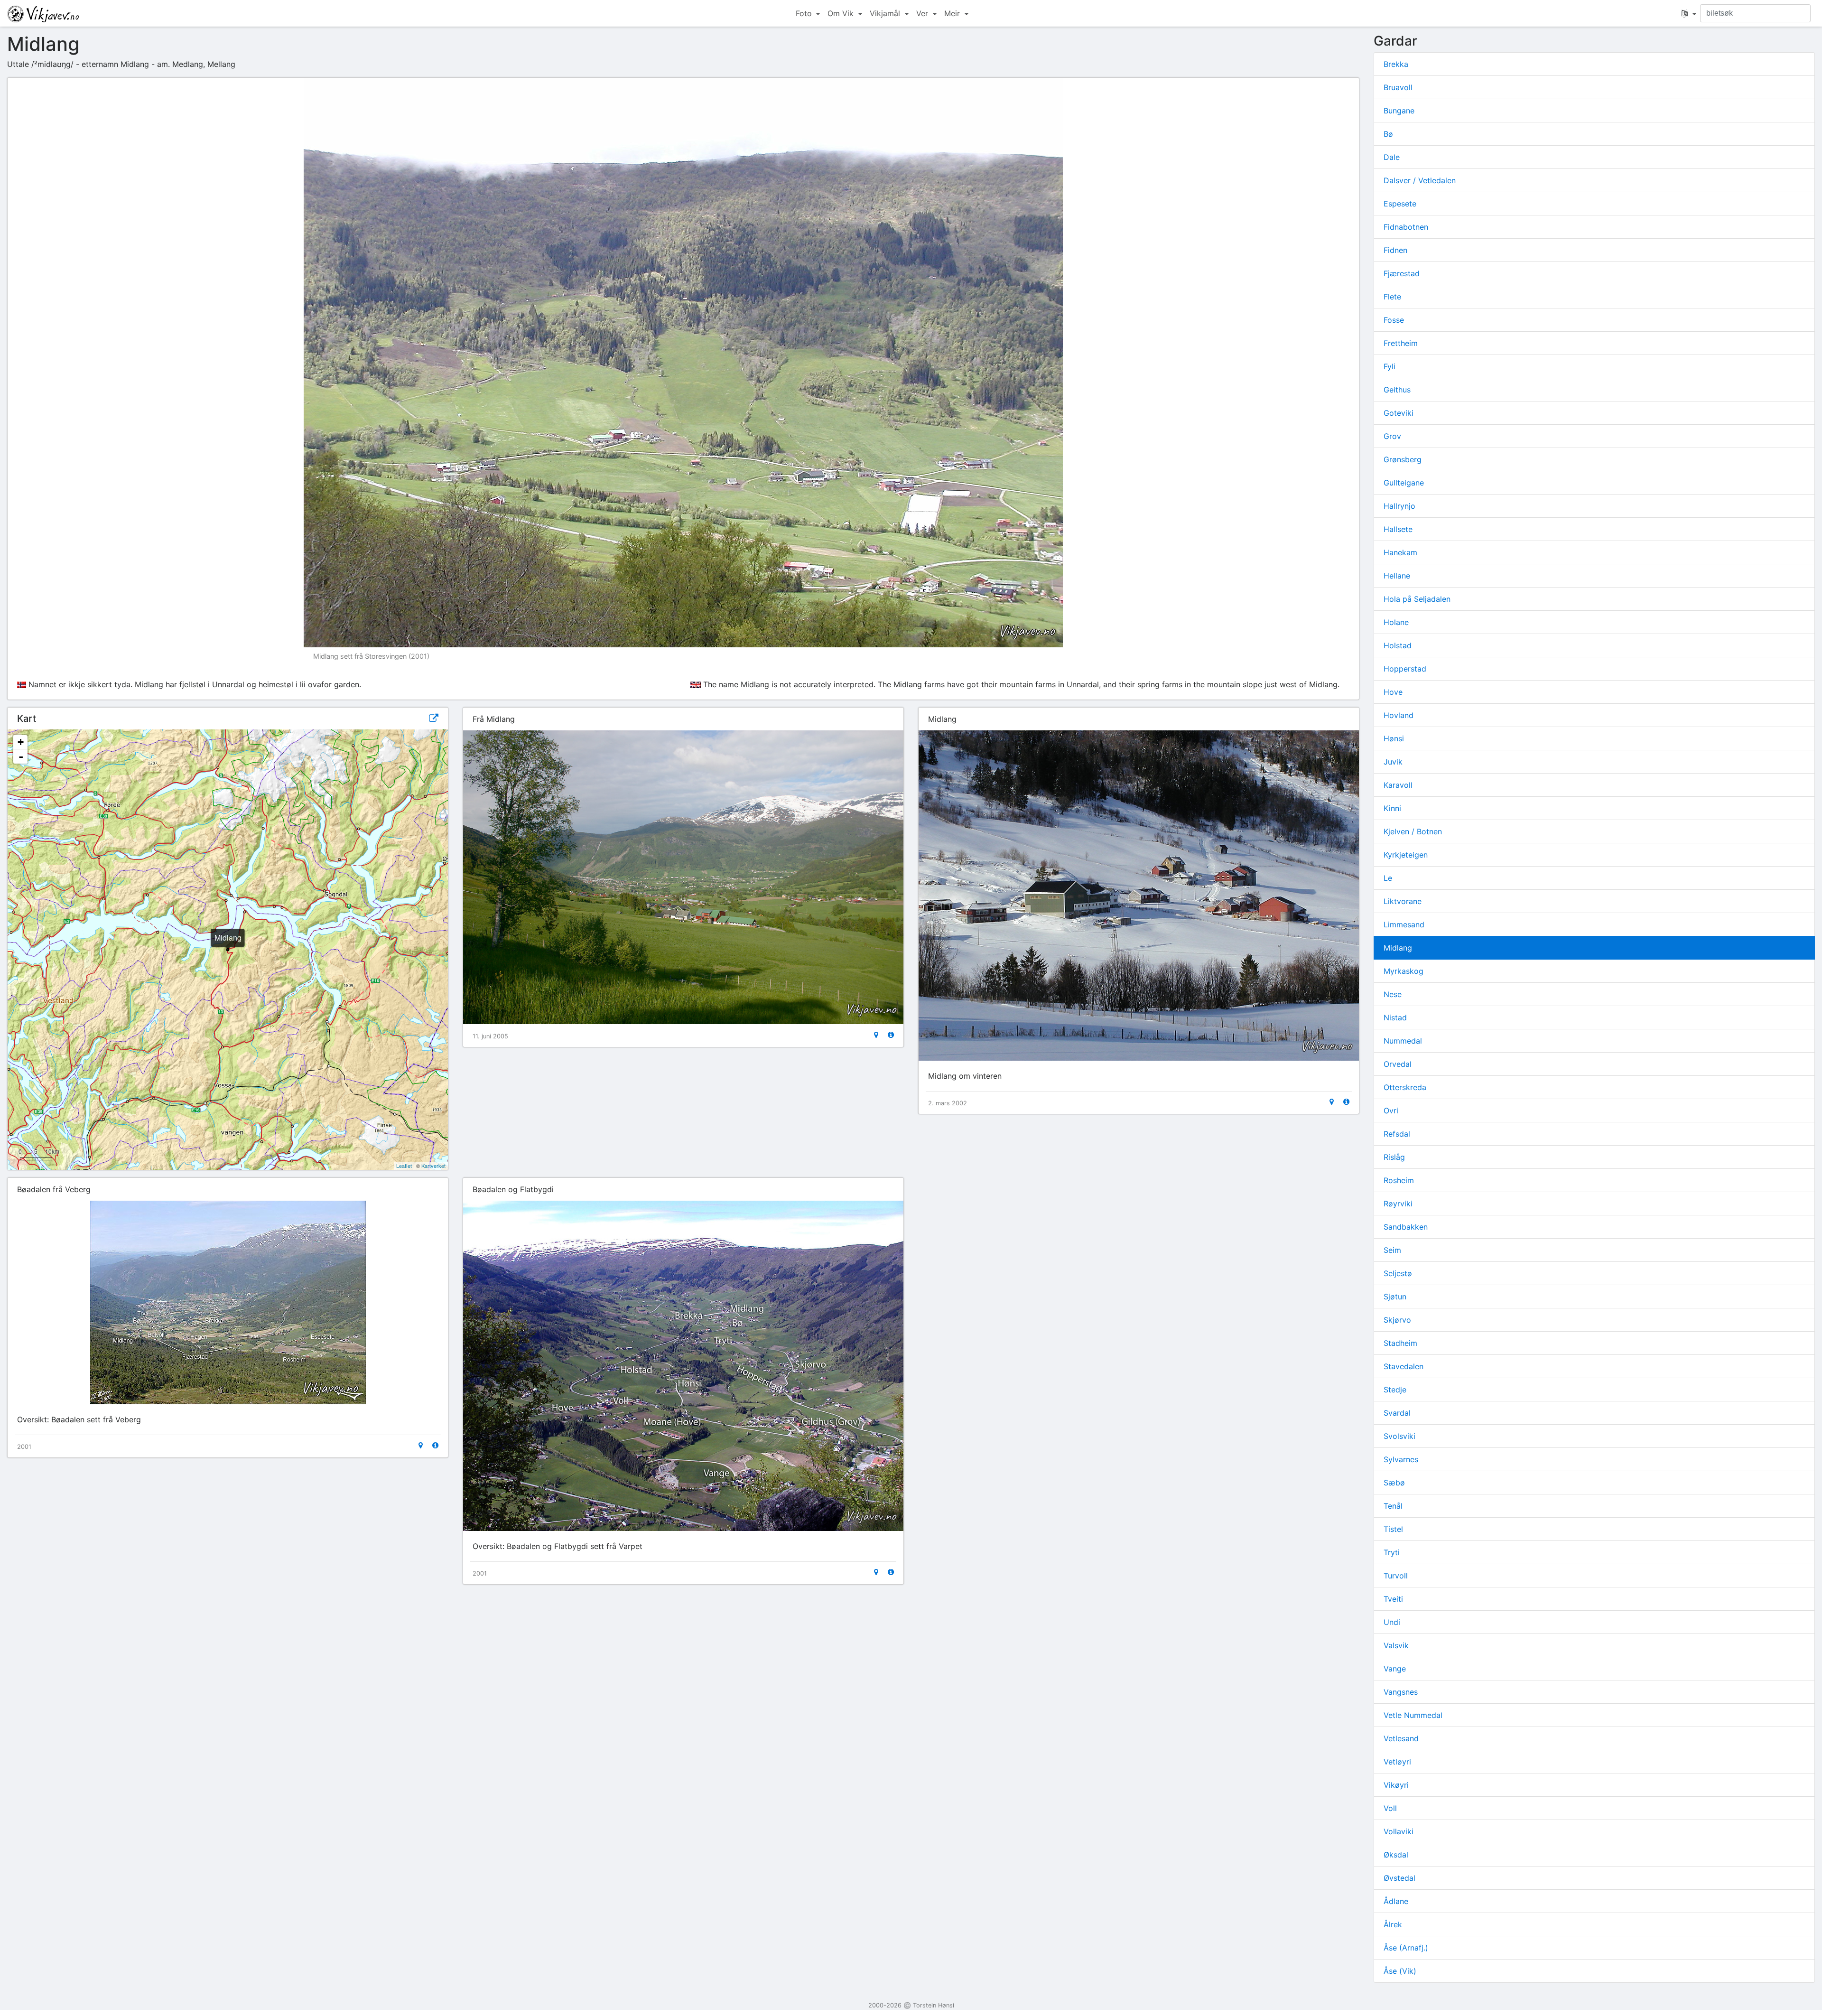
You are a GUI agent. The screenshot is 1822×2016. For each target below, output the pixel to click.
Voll (1390, 1808)
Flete (1392, 297)
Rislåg (1394, 1157)
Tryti (1392, 1552)
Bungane (1399, 111)
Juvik (1393, 762)
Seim (1392, 1250)
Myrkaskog (1404, 971)
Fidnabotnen (1406, 227)
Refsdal (1397, 1134)
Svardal (1397, 1413)
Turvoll (1396, 1576)
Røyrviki (1398, 1204)
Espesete (1400, 204)
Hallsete (1398, 529)
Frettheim (1401, 343)
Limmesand (1404, 924)
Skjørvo (1397, 1320)
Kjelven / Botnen (1413, 831)
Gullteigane (1404, 483)
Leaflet (404, 1166)
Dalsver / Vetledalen (1420, 180)
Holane (1396, 622)
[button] (1689, 13)
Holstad (1398, 645)
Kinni (1392, 808)
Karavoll (1398, 785)
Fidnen (1395, 250)
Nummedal (1403, 1041)
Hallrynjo (1399, 506)
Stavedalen (1404, 1366)
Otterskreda (1405, 1087)
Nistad (1395, 1017)
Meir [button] (953, 13)
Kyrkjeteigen (1406, 855)
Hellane (1397, 576)
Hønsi (1394, 738)
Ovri (1391, 1111)
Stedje (1395, 1390)
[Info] (891, 1035)
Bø (1388, 134)
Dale (1392, 157)
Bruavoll (1398, 87)
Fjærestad (1402, 273)
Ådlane (1396, 1901)
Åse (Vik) (1400, 1971)
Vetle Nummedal (1413, 1715)
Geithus (1397, 390)
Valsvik (1396, 1645)
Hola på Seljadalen (1417, 599)
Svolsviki (1399, 1436)
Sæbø (1394, 1483)
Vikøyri (1396, 1785)
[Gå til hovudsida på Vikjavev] (43, 13)
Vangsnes (1401, 1692)
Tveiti (1393, 1599)
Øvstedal (1399, 1878)
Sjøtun (1395, 1297)
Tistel (1393, 1529)
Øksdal (1396, 1855)
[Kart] (876, 1035)
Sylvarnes (1401, 1459)
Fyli (1390, 366)
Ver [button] (923, 13)
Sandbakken (1406, 1227)
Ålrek (1393, 1924)
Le (1388, 878)
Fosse (1394, 320)
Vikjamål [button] (886, 13)
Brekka (1396, 64)
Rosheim (1399, 1180)
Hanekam (1400, 552)
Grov (1392, 436)
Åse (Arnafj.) (1406, 1948)
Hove (1393, 692)
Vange (1395, 1669)
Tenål (1393, 1506)
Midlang (1398, 948)
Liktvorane (1403, 901)
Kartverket (433, 1166)
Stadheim (1400, 1343)
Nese (1393, 994)
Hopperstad (1405, 669)
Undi (1392, 1622)
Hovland (1399, 715)
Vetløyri (1397, 1762)
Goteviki (1399, 413)
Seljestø (1398, 1273)
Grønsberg (1403, 459)
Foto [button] (805, 13)
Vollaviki (1399, 1831)
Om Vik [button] (842, 13)
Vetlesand (1401, 1738)
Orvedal (1398, 1064)
